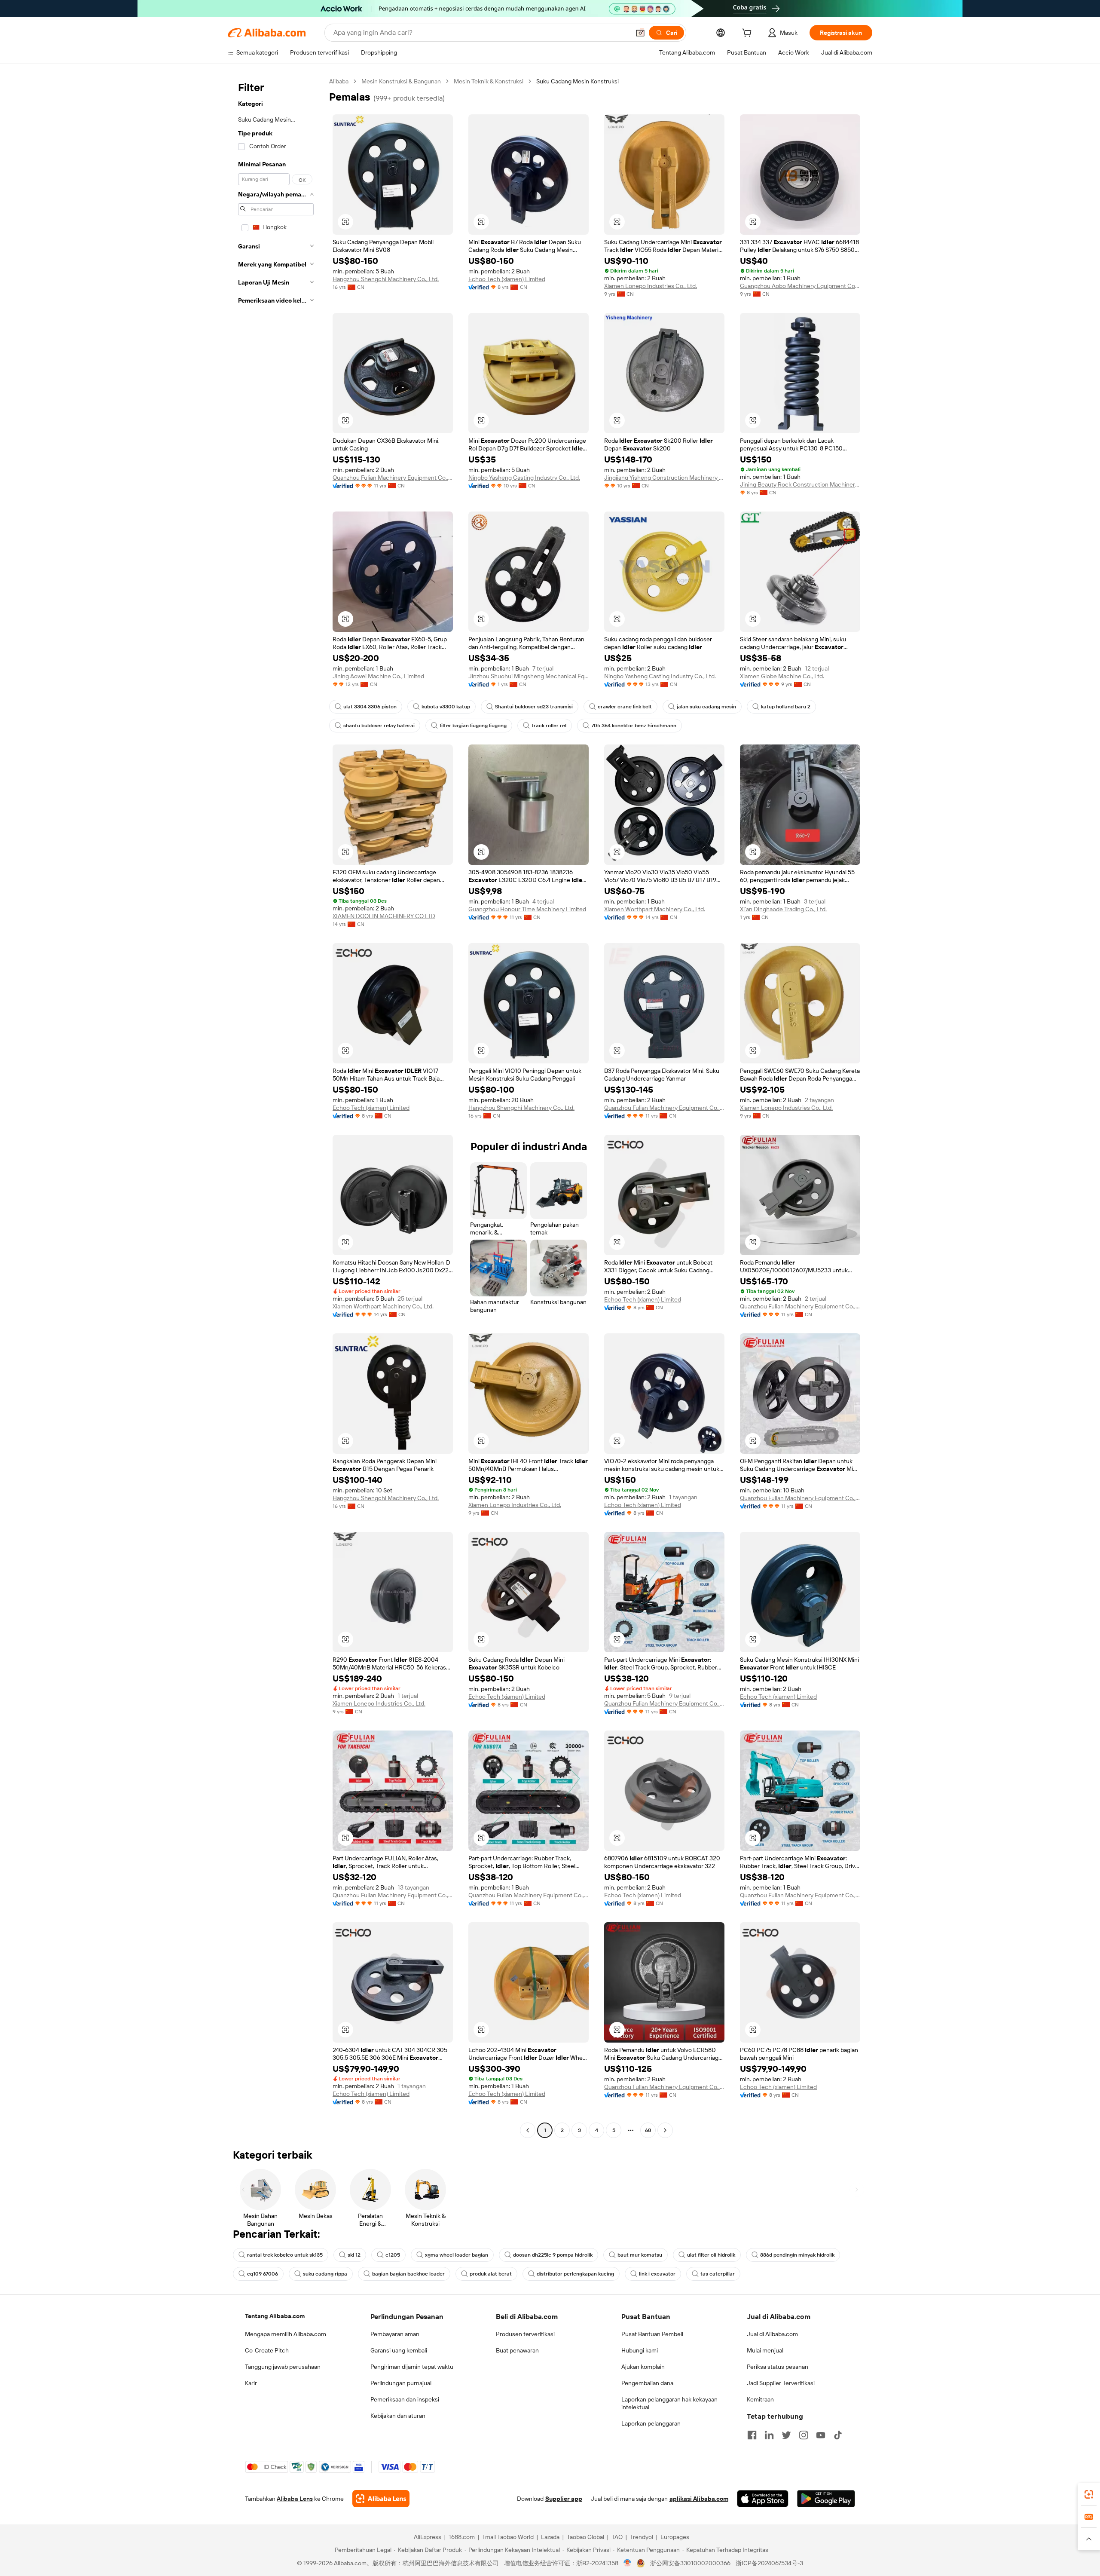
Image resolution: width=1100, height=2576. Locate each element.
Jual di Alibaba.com (772, 2334)
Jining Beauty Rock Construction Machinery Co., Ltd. (800, 484)
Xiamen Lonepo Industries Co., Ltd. (651, 286)
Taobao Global (585, 2537)
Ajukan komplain (643, 2367)
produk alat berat (491, 2274)
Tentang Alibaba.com (275, 2316)
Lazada (550, 2537)
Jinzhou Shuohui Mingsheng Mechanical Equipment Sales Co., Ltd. (529, 676)
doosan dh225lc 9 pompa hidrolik (553, 2255)
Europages (675, 2537)
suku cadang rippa (325, 2274)
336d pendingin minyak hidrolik (797, 2255)
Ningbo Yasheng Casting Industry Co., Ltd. (524, 478)
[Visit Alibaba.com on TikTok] (838, 2435)
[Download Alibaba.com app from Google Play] (826, 2499)
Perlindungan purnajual (401, 2383)
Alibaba (339, 81)
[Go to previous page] (528, 2130)
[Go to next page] (665, 2130)
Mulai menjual (765, 2350)
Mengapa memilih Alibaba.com (286, 2334)
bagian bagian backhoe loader (408, 2274)
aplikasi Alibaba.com (699, 2499)
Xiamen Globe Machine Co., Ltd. (782, 676)
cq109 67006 (263, 2274)
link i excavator (657, 2274)
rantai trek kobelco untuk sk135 (285, 2255)
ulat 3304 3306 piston (370, 707)
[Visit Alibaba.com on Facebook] (752, 2435)
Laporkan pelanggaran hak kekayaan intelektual (669, 2403)
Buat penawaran (517, 2350)
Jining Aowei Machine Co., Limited (378, 676)
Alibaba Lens (295, 2499)
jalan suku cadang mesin (706, 707)
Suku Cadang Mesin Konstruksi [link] (577, 81)
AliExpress (428, 2537)
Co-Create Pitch (267, 2350)
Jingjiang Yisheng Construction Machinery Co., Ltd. (664, 478)
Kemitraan (760, 2399)
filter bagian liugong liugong (473, 726)
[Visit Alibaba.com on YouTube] (821, 2435)
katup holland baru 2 (786, 707)
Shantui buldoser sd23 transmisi (534, 707)
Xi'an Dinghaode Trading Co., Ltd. (783, 909)
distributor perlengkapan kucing (575, 2274)
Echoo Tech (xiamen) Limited (507, 279)
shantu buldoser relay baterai (379, 726)
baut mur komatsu (640, 2255)
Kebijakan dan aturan (398, 2416)
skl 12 (354, 2255)
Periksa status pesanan (778, 2367)
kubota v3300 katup (446, 707)
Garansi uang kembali (399, 2350)
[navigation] (276, 1107)
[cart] (749, 34)
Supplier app (564, 2499)
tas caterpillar (718, 2274)
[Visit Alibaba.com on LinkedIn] (769, 2435)
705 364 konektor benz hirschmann (634, 726)
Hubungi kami (640, 2350)
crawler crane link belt (625, 707)
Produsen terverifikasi (525, 2334)
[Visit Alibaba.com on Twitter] (786, 2435)
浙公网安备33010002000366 (690, 2563)
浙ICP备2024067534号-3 (769, 2563)
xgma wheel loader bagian (457, 2255)
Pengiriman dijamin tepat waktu (412, 2367)
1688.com (462, 2537)
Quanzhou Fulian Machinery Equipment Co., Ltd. (393, 478)
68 (648, 2130)
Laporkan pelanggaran (651, 2423)
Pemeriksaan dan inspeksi (405, 2399)
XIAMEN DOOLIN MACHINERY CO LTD (384, 916)
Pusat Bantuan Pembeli (652, 2334)
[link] (1089, 2494)
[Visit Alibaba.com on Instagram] (804, 2435)
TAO (617, 2537)
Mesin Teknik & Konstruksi (489, 81)
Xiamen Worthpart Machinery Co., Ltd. (655, 909)
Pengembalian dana (647, 2383)
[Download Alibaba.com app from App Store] (763, 2499)
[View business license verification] (628, 2563)
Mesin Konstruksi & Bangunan (401, 81)
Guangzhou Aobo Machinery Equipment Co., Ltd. (800, 286)
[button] (640, 33)
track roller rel (549, 726)
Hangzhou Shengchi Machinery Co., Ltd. (386, 279)
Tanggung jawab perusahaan (283, 2367)
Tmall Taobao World (508, 2537)
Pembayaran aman (395, 2334)
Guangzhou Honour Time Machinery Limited (527, 909)
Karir (251, 2383)
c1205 (393, 2255)
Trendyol (642, 2537)
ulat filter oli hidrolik (711, 2255)
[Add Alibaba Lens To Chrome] (381, 2499)
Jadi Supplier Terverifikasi (781, 2383)
